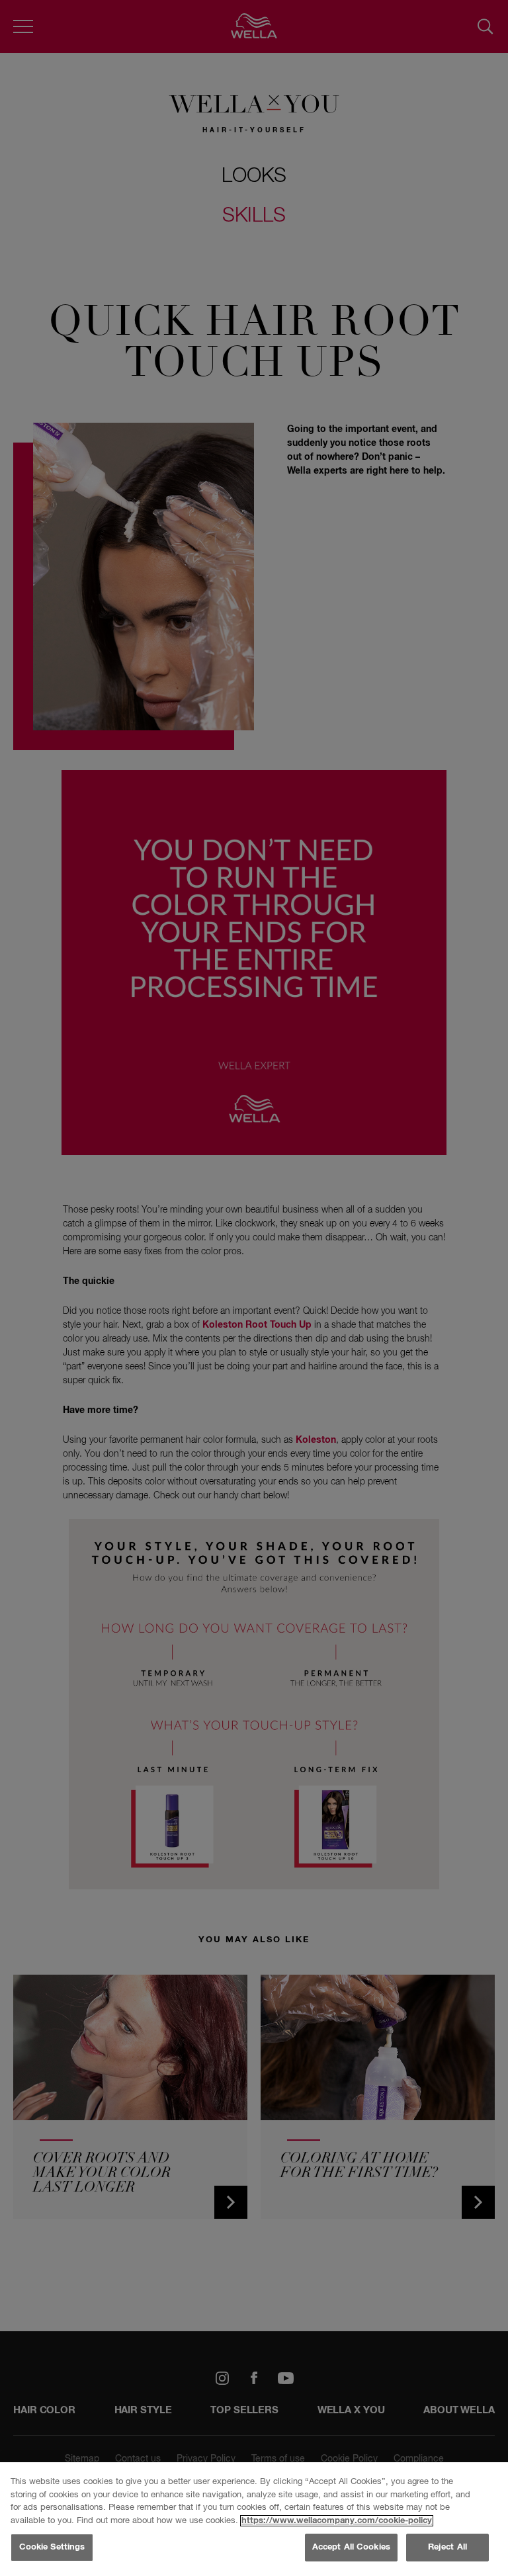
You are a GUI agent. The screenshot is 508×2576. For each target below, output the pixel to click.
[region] (254, 2519)
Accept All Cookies (351, 2547)
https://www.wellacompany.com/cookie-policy (337, 2521)
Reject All (447, 2547)
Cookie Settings (52, 2547)
